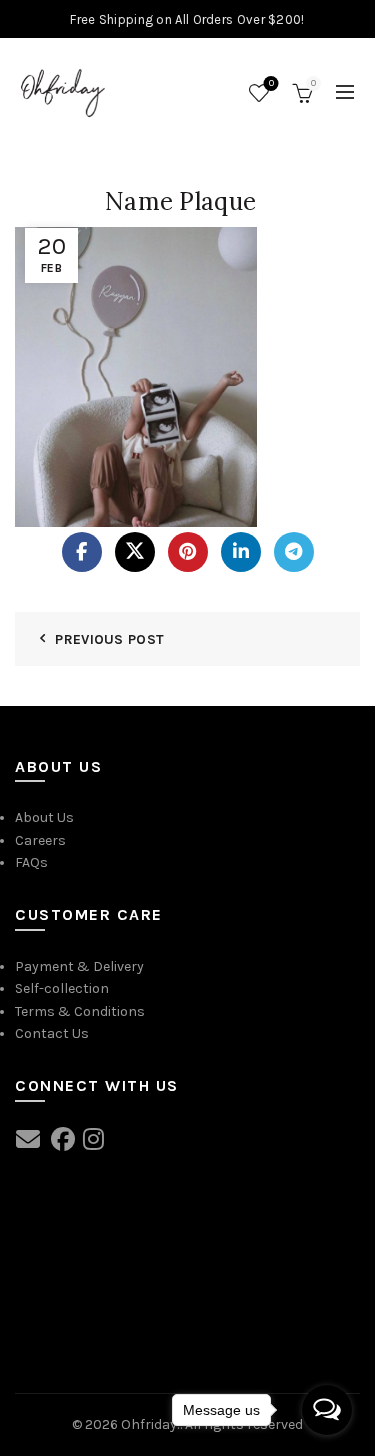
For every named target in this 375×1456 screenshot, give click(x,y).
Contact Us (52, 1033)
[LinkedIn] (241, 552)
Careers (40, 840)
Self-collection (62, 988)
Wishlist (271, 83)
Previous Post (109, 639)
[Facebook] (82, 552)
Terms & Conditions (80, 1011)
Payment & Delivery (79, 966)
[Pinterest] (188, 552)
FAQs (31, 862)
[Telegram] (294, 552)
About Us (44, 817)
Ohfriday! (150, 1424)
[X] (135, 552)
